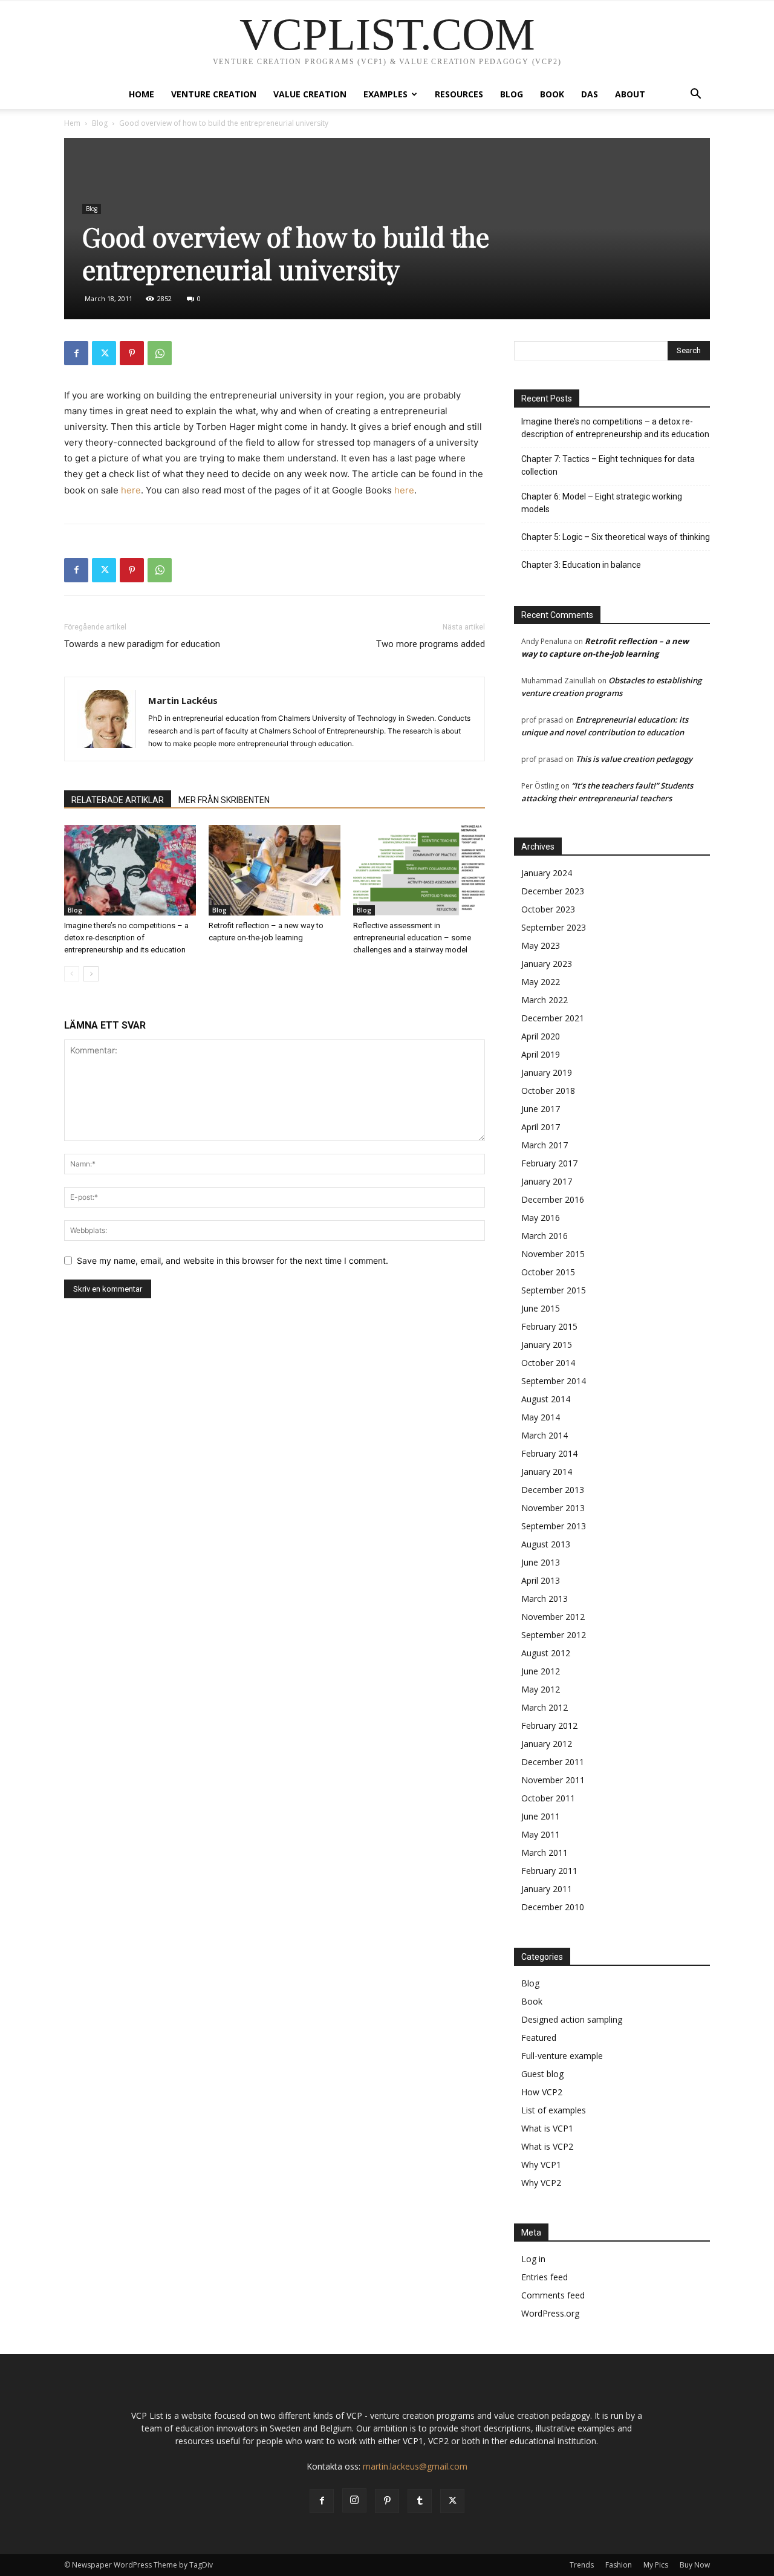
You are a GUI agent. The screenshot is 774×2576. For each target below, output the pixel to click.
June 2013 (541, 1562)
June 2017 (541, 1109)
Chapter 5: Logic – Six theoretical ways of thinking (616, 537)
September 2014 (554, 1381)
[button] (695, 95)
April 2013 (541, 1580)
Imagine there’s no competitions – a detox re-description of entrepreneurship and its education (126, 938)
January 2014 (547, 1472)
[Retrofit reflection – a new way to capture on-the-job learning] (275, 870)
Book (552, 94)
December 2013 (553, 1490)
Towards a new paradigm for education (142, 644)
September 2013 (554, 1526)
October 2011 (548, 1798)
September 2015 (554, 1290)
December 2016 (553, 1199)
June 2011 (541, 1816)
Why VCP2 (541, 2183)
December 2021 (553, 1018)
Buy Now (695, 2565)
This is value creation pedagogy (634, 759)
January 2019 (547, 1072)
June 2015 (541, 1308)
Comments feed (553, 2295)
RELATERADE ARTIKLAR (118, 800)
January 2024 (547, 873)
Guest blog (542, 2074)
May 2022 (541, 982)
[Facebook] (76, 353)
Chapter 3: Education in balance (581, 565)
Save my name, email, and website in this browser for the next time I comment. (233, 1260)
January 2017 (547, 1181)
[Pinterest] (132, 353)
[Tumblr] (420, 2501)
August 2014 (546, 1399)
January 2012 (547, 1744)
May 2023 (541, 945)
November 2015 (553, 1254)
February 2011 (549, 1871)
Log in (533, 2259)
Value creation (310, 94)
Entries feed (545, 2277)
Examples (385, 94)
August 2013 (546, 1544)
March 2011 (545, 1852)
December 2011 (553, 1762)
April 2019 (541, 1054)
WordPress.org (550, 2313)
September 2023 (554, 927)
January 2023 (547, 964)
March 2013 (545, 1599)
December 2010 (553, 1907)
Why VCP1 (541, 2165)
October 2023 (548, 909)
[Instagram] (354, 2500)
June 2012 (541, 1671)
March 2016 (545, 1236)
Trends (582, 2565)
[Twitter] (104, 353)
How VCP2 (542, 2092)
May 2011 (541, 1834)
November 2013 (553, 1508)
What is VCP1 (547, 2128)
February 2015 (549, 1326)
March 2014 (545, 1435)
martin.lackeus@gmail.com (415, 2466)
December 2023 (553, 891)
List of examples (554, 2110)
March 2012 (545, 1707)
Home (141, 94)
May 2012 (541, 1689)
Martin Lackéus (183, 700)
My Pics (656, 2565)
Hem (72, 123)
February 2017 (549, 1163)
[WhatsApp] (160, 353)
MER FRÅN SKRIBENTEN (224, 800)
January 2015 (547, 1345)
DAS (590, 94)
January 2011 (547, 1889)
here (131, 490)
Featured (539, 2038)
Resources (459, 94)
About (630, 94)
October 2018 (548, 1091)
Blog (512, 94)
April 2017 (541, 1127)
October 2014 (548, 1363)
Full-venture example (562, 2056)
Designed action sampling (572, 2019)
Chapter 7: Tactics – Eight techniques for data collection (608, 465)
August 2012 (546, 1653)
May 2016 (541, 1218)
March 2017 (545, 1145)
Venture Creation (214, 94)
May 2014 (541, 1417)
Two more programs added (431, 644)
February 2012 (549, 1725)
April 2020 (541, 1036)
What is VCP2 (547, 2146)
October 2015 (548, 1272)
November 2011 (553, 1780)
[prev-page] (72, 974)
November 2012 (553, 1617)
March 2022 (545, 1000)
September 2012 (554, 1635)
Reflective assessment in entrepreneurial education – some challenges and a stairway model (412, 938)
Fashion (619, 2565)
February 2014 (549, 1453)
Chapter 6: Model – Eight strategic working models (602, 503)
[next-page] (91, 974)
